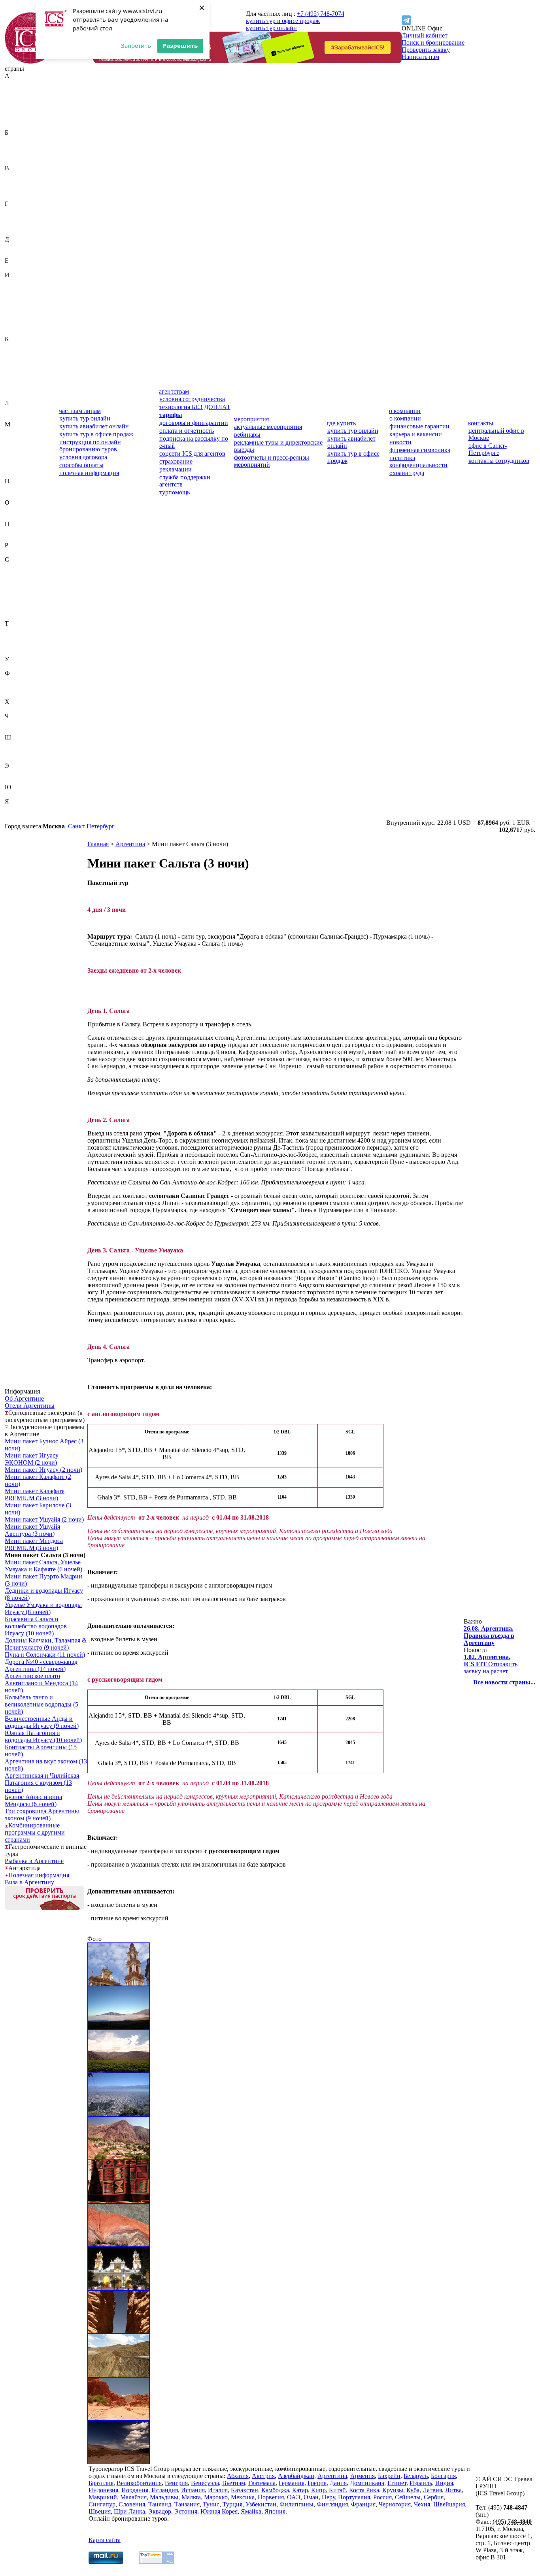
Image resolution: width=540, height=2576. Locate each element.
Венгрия (16, 182)
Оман (12, 517)
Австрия (16, 90)
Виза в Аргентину (29, 1882)
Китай (13, 374)
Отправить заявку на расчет (491, 1664)
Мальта (14, 453)
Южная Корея (23, 794)
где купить (341, 423)
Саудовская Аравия (31, 567)
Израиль (16, 282)
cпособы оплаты (81, 465)
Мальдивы (19, 446)
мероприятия (251, 419)
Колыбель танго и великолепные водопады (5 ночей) (42, 1704)
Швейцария (21, 744)
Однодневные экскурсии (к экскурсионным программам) (45, 1416)
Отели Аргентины (30, 1406)
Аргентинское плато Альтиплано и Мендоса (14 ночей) (41, 1683)
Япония (15, 816)
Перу (12, 531)
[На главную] (30, 61)
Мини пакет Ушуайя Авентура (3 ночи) (32, 1530)
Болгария (17, 154)
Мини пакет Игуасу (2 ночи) (43, 1470)
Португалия (21, 538)
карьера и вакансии (416, 434)
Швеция (16, 751)
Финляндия (20, 687)
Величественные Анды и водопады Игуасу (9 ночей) (42, 1722)
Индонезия (20, 296)
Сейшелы (18, 595)
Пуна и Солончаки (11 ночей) (45, 1655)
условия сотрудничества (192, 399)
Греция (14, 225)
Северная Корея (26, 574)
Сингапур (18, 609)
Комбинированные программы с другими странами (35, 1832)
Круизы (393, 2490)
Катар (13, 360)
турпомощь (175, 492)
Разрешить (180, 45)
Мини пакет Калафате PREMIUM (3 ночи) (35, 1494)
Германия (18, 218)
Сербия (15, 602)
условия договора (83, 457)
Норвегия (18, 495)
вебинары (247, 435)
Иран (12, 310)
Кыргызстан (21, 396)
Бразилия (17, 161)
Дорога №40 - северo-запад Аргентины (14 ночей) (41, 1665)
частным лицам (80, 411)
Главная (98, 844)
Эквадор (16, 773)
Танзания (17, 638)
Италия (15, 332)
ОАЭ (11, 510)
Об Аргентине (24, 1398)
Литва (13, 417)
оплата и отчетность (187, 431)
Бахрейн (16, 140)
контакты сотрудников (499, 461)
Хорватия (18, 709)
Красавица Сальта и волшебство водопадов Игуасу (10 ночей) (36, 1626)
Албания (17, 104)
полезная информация (89, 473)
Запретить (136, 45)
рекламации (176, 469)
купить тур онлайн (271, 28)
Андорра (17, 111)
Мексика (17, 467)
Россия (14, 552)
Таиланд (16, 631)
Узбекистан (20, 666)
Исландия (18, 318)
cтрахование (176, 461)
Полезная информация (39, 1875)
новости (400, 442)
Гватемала (18, 211)
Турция (15, 652)
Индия (14, 289)
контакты (481, 423)
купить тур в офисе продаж (283, 21)
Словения (18, 616)
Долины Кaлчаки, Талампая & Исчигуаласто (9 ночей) (46, 1644)
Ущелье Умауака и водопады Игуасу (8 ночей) (43, 1608)
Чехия (13, 730)
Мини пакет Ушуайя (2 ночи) (44, 1519)
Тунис (13, 645)
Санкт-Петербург (91, 826)
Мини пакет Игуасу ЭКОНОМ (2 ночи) (32, 1459)
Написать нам (420, 57)
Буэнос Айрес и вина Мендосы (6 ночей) (33, 1800)
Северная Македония (20, 584)
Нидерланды (22, 488)
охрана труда (407, 473)
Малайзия (18, 438)
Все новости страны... (504, 1682)
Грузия (14, 232)
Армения (17, 125)
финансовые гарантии (419, 426)
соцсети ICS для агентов (192, 454)
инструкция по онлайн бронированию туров (90, 446)
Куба (11, 389)
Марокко (17, 460)
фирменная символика (420, 450)
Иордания (18, 303)
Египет (14, 268)
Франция (17, 695)
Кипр (12, 367)
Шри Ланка (129, 2511)
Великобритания (27, 175)
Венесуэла (19, 190)
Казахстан (18, 346)
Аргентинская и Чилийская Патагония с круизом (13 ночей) (42, 1783)
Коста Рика (20, 382)
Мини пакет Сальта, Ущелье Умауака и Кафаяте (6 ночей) (43, 1566)
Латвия (14, 410)
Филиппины (22, 680)
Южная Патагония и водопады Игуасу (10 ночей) (43, 1736)
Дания (13, 246)
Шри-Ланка (21, 759)
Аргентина (20, 118)
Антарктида (25, 1868)
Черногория (21, 723)
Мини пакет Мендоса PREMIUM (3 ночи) (34, 1544)
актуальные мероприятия (268, 427)
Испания (17, 325)
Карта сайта (105, 2540)
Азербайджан (23, 97)
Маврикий (19, 431)
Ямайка (15, 808)
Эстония (16, 780)
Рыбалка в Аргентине (34, 1861)
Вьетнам (16, 197)
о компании (405, 411)
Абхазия (16, 83)
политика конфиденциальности (418, 461)
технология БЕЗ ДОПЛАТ (195, 407)
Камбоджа (19, 353)
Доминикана (22, 254)
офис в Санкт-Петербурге (488, 449)
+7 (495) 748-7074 (321, 14)
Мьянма (15, 474)
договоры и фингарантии (194, 423)
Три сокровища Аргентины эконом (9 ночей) (42, 1815)
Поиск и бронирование (433, 42)
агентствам (174, 391)
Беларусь (17, 147)
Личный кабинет (425, 35)
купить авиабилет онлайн (94, 426)
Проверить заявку (426, 50)
